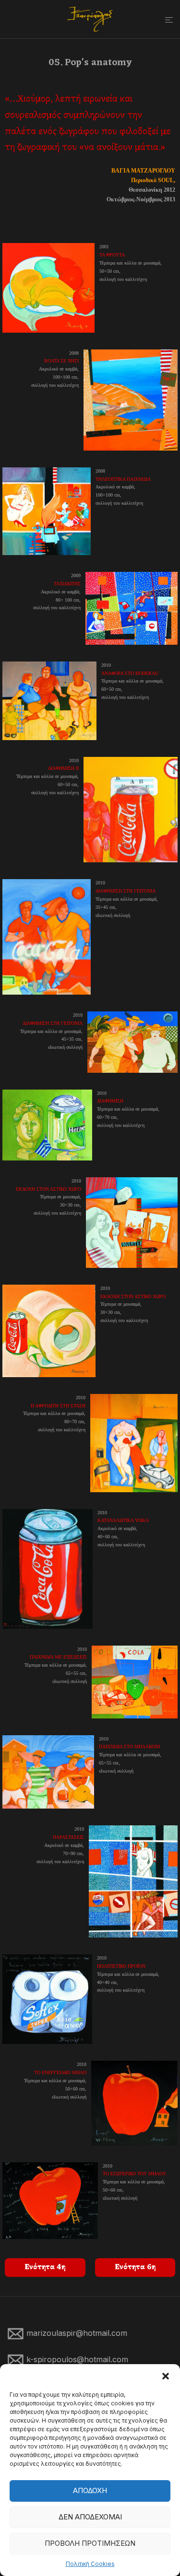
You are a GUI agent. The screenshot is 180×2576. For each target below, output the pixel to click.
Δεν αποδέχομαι (90, 2517)
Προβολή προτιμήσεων (90, 2543)
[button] (166, 2376)
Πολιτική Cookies (90, 2564)
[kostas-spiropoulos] (90, 19)
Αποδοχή (90, 2490)
